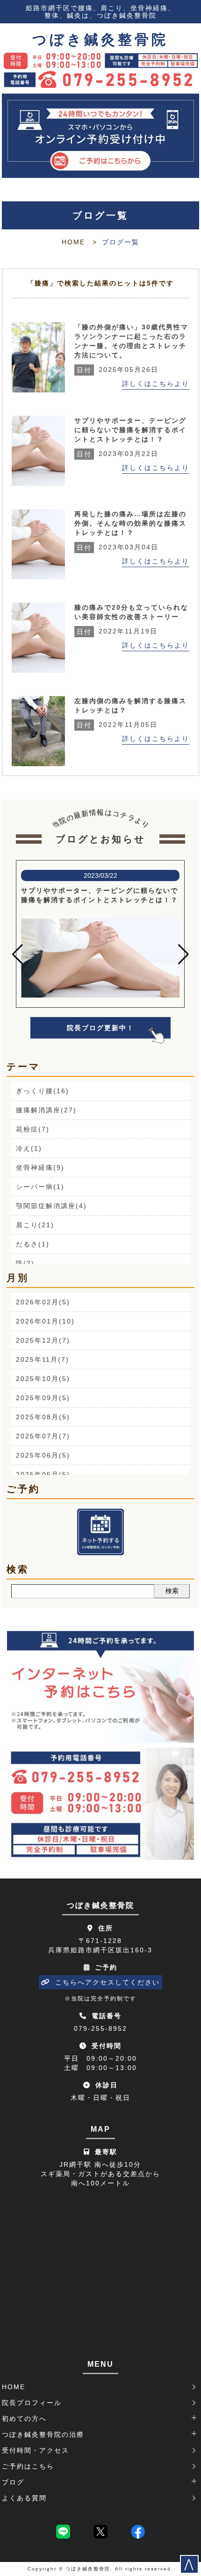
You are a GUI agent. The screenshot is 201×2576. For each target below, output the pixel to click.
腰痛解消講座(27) (46, 1110)
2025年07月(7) (43, 1436)
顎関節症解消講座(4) (51, 1206)
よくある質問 (24, 2498)
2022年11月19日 (117, 631)
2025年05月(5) (43, 1474)
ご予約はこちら (28, 2466)
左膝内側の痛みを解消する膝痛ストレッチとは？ (130, 705)
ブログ (13, 2482)
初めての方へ (24, 2419)
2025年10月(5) (43, 1379)
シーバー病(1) (40, 1187)
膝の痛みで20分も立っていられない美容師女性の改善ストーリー (131, 612)
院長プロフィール (32, 2403)
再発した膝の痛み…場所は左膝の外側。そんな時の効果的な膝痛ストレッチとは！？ (130, 523)
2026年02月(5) (43, 1302)
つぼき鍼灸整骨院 (100, 40)
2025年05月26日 (118, 370)
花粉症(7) (33, 1129)
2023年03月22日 (118, 454)
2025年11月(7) (43, 1359)
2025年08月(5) (43, 1417)
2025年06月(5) (43, 1455)
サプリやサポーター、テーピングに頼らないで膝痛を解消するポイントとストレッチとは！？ (130, 430)
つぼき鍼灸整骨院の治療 (43, 2434)
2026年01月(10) (45, 1321)
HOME (73, 242)
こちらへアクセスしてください (108, 1982)
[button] (18, 954)
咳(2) (25, 1263)
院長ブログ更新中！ (100, 1028)
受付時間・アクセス (36, 2450)
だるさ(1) (33, 1244)
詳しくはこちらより (156, 384)
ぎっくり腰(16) (43, 1091)
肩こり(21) (35, 1225)
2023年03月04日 (118, 547)
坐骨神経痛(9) (40, 1167)
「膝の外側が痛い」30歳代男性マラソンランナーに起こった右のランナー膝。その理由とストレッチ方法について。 (131, 341)
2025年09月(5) (43, 1398)
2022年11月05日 (117, 725)
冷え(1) (29, 1148)
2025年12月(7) (43, 1340)
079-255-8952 (100, 2028)
